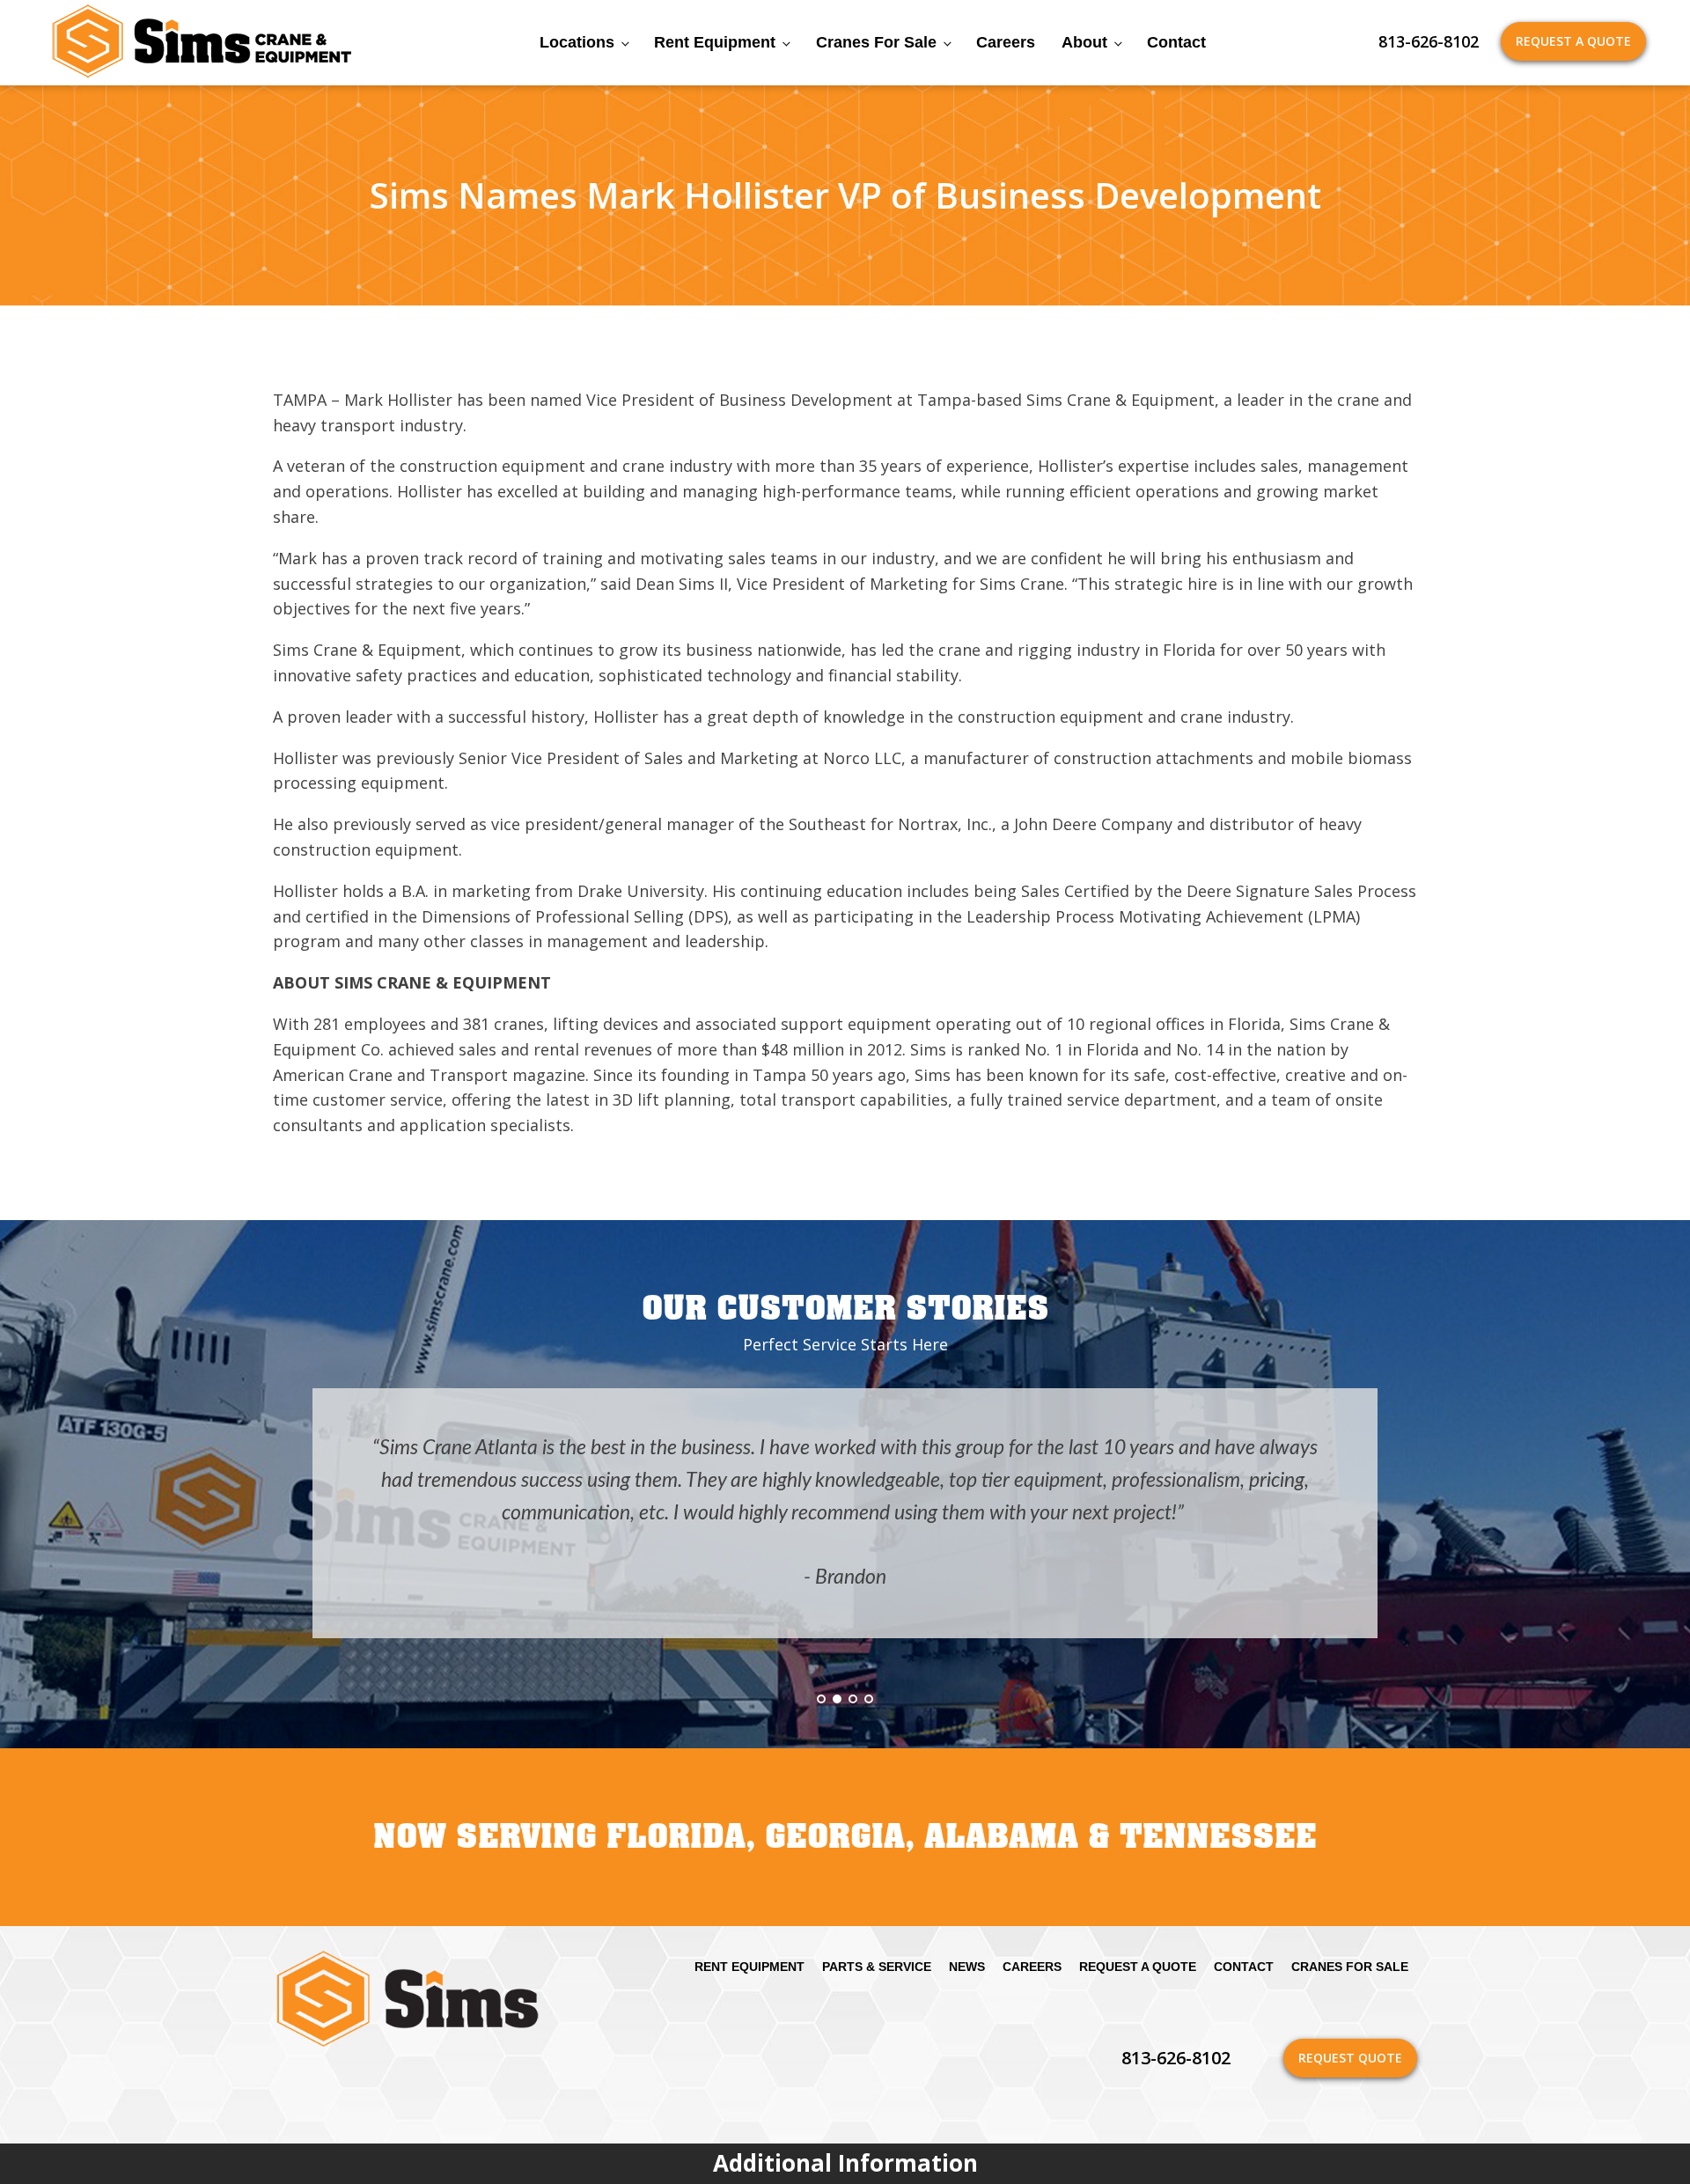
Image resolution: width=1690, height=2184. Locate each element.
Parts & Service (877, 1967)
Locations (577, 42)
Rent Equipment (715, 42)
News (967, 1967)
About (1084, 42)
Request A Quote (1573, 41)
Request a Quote (1138, 1967)
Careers (1006, 42)
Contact (1176, 42)
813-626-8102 (1429, 41)
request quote (1350, 2058)
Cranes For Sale (876, 42)
